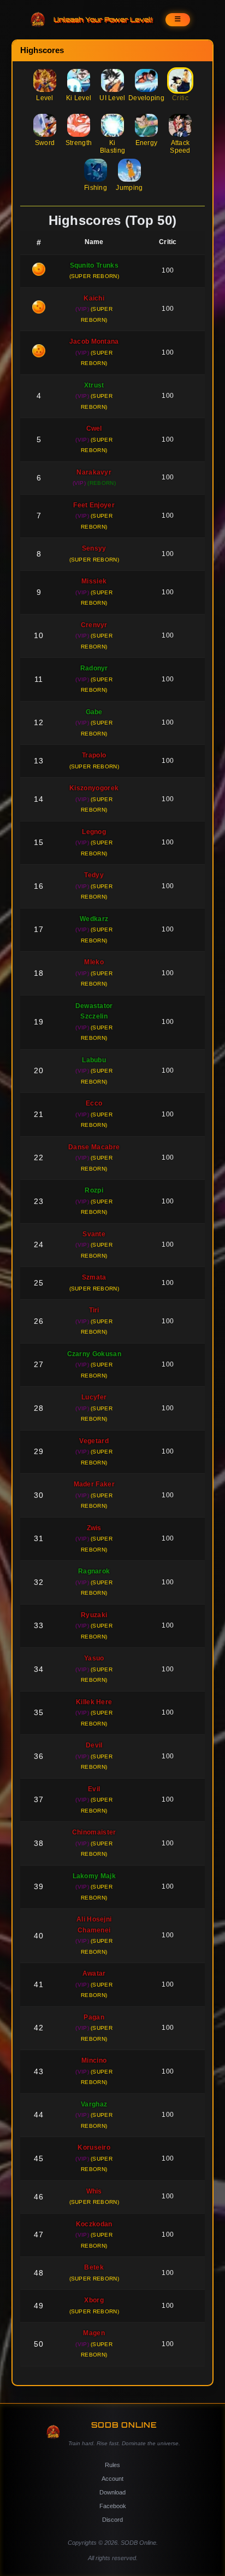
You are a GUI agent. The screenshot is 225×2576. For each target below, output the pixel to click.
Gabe (94, 712)
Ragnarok (94, 1571)
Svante (94, 1234)
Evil (94, 1789)
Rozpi (94, 1190)
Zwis (94, 1528)
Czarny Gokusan (94, 1354)
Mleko (94, 962)
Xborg (94, 2300)
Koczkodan (94, 2224)
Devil (94, 1745)
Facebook (113, 2506)
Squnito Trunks (94, 265)
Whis (94, 2191)
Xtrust (94, 385)
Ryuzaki (94, 1615)
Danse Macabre (94, 1147)
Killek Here (94, 1702)
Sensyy (94, 548)
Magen (94, 2333)
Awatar (94, 1973)
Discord (112, 2520)
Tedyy (94, 875)
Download (112, 2492)
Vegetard (94, 1441)
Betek (94, 2267)
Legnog (94, 832)
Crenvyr (94, 625)
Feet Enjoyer (94, 505)
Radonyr (94, 668)
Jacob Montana (94, 341)
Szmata (94, 1277)
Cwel (94, 429)
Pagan (94, 2017)
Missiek (94, 581)
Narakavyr (94, 472)
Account (112, 2479)
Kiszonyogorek (94, 788)
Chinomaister (94, 1832)
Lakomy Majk (94, 1876)
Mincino (94, 2060)
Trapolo (94, 755)
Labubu (94, 1060)
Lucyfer (94, 1397)
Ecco (94, 1103)
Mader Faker (94, 1484)
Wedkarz (94, 919)
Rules (112, 2465)
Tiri (94, 1310)
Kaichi (94, 298)
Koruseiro (94, 2147)
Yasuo (94, 1658)
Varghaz (94, 2104)
